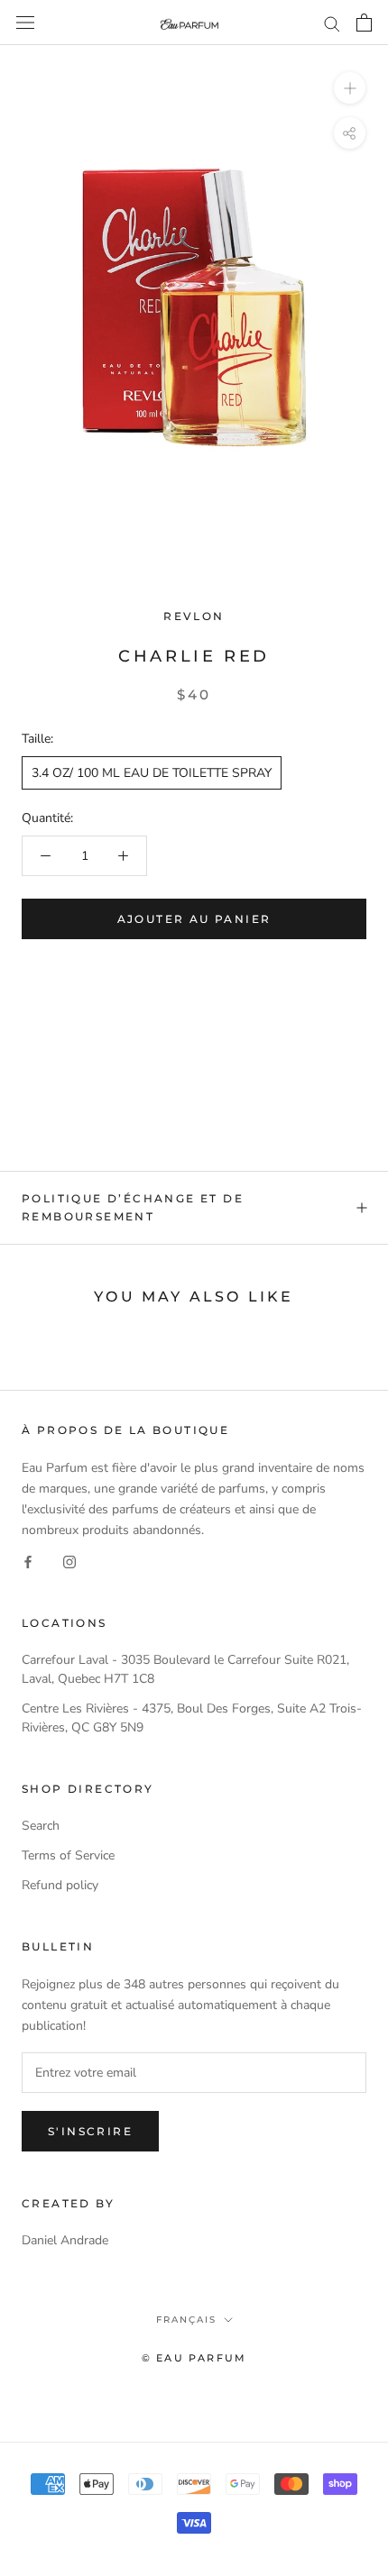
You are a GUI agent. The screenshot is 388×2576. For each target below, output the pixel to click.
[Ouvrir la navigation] (25, 23)
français (186, 2320)
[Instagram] (69, 1561)
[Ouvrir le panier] (364, 23)
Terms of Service (68, 1855)
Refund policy (60, 1885)
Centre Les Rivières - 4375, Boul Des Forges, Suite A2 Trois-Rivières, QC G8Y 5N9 (192, 1718)
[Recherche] (332, 23)
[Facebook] (28, 1561)
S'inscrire (90, 2131)
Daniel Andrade (65, 2240)
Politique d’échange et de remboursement (133, 1207)
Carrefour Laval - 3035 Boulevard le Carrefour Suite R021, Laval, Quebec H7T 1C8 (185, 1669)
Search (41, 1826)
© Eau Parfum (194, 2358)
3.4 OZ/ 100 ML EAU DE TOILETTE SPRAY (152, 773)
